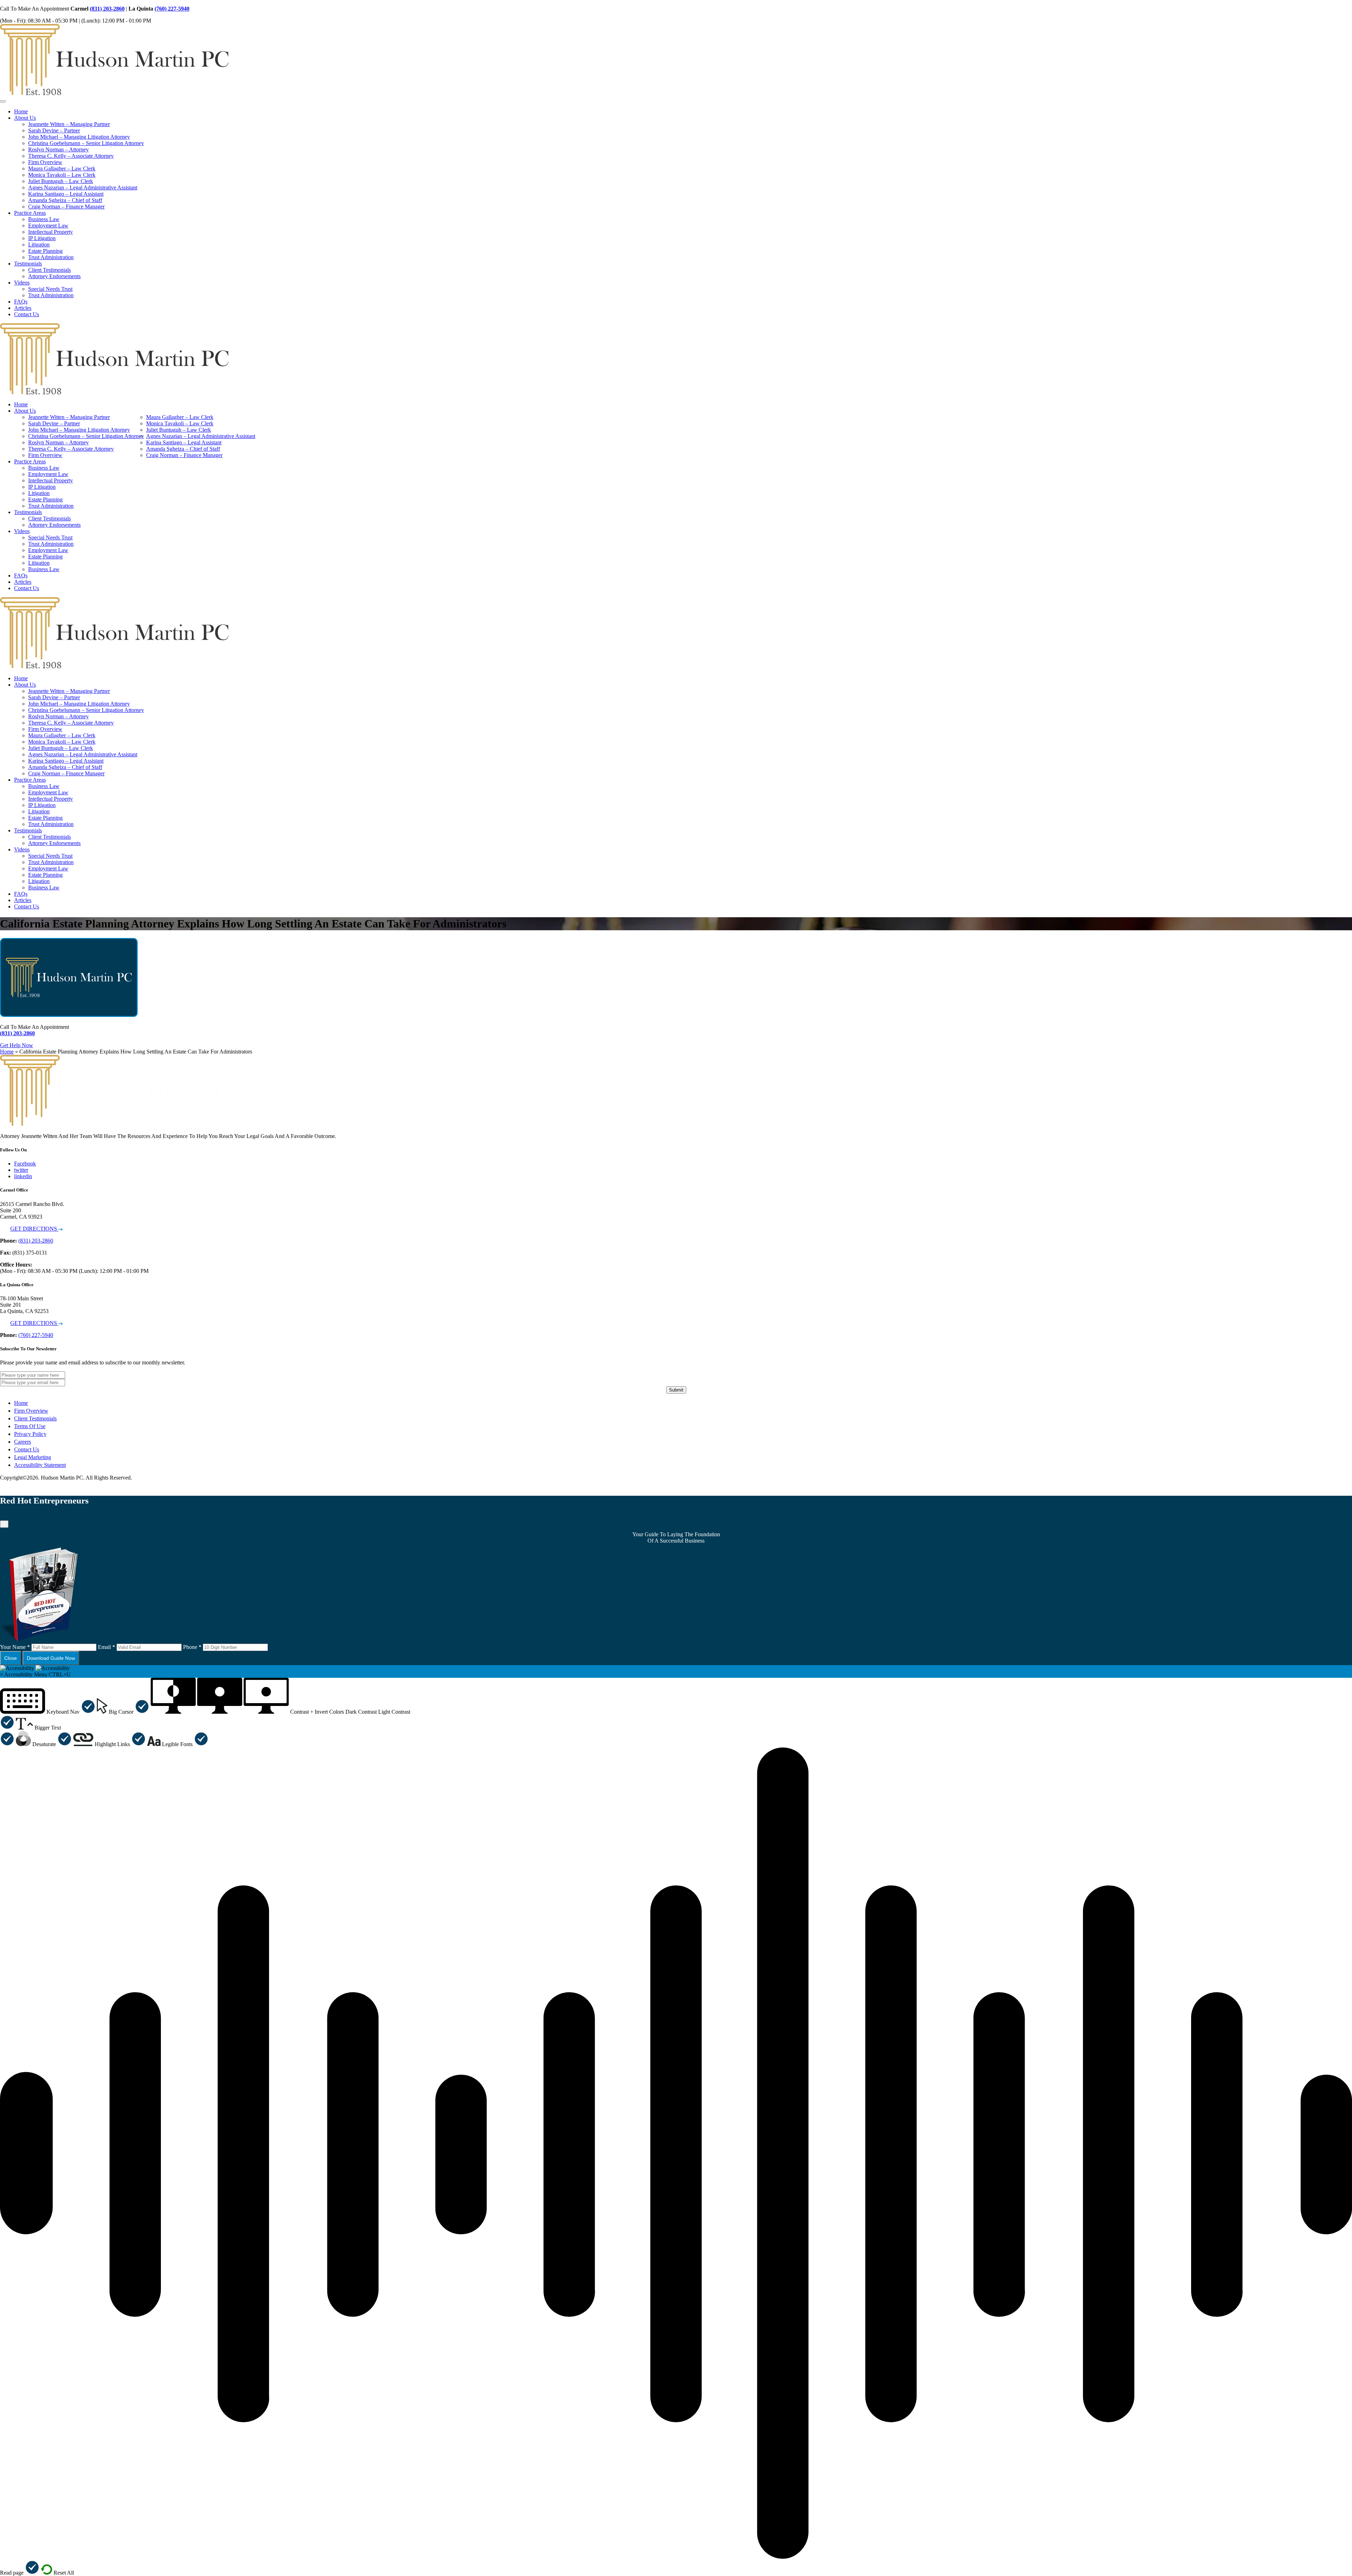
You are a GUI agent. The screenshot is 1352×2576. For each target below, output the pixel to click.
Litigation (39, 245)
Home (21, 111)
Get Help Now (17, 1045)
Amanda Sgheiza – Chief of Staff (65, 200)
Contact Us (27, 314)
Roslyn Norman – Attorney (58, 149)
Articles (23, 308)
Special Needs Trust (50, 289)
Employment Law (48, 226)
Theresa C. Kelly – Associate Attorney (71, 156)
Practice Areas (30, 213)
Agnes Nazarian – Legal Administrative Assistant (83, 187)
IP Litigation (42, 238)
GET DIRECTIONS (34, 1229)
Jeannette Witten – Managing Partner (69, 124)
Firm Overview (45, 162)
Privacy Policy (30, 1434)
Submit (676, 1390)
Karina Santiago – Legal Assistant (66, 194)
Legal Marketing (33, 1457)
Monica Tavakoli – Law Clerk (62, 175)
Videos (22, 283)
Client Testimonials (49, 270)
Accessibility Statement (40, 1465)
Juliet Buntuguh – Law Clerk (61, 181)
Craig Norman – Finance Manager (66, 207)
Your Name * (15, 1647)
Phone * (192, 1647)
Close (11, 1658)
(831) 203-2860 (107, 9)
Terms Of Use (30, 1426)
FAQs (21, 302)
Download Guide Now (51, 1658)
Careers (23, 1442)
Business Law (44, 219)
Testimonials (28, 264)
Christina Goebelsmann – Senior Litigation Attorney (86, 143)
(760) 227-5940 (172, 9)
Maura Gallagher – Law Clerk (62, 168)
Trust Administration (51, 257)
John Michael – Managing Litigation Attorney (79, 137)
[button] (48, 1712)
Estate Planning (45, 251)
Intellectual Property (51, 232)
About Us (25, 118)
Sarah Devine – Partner (54, 130)
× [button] (2, 1674)
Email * (107, 1647)
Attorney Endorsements (54, 276)
